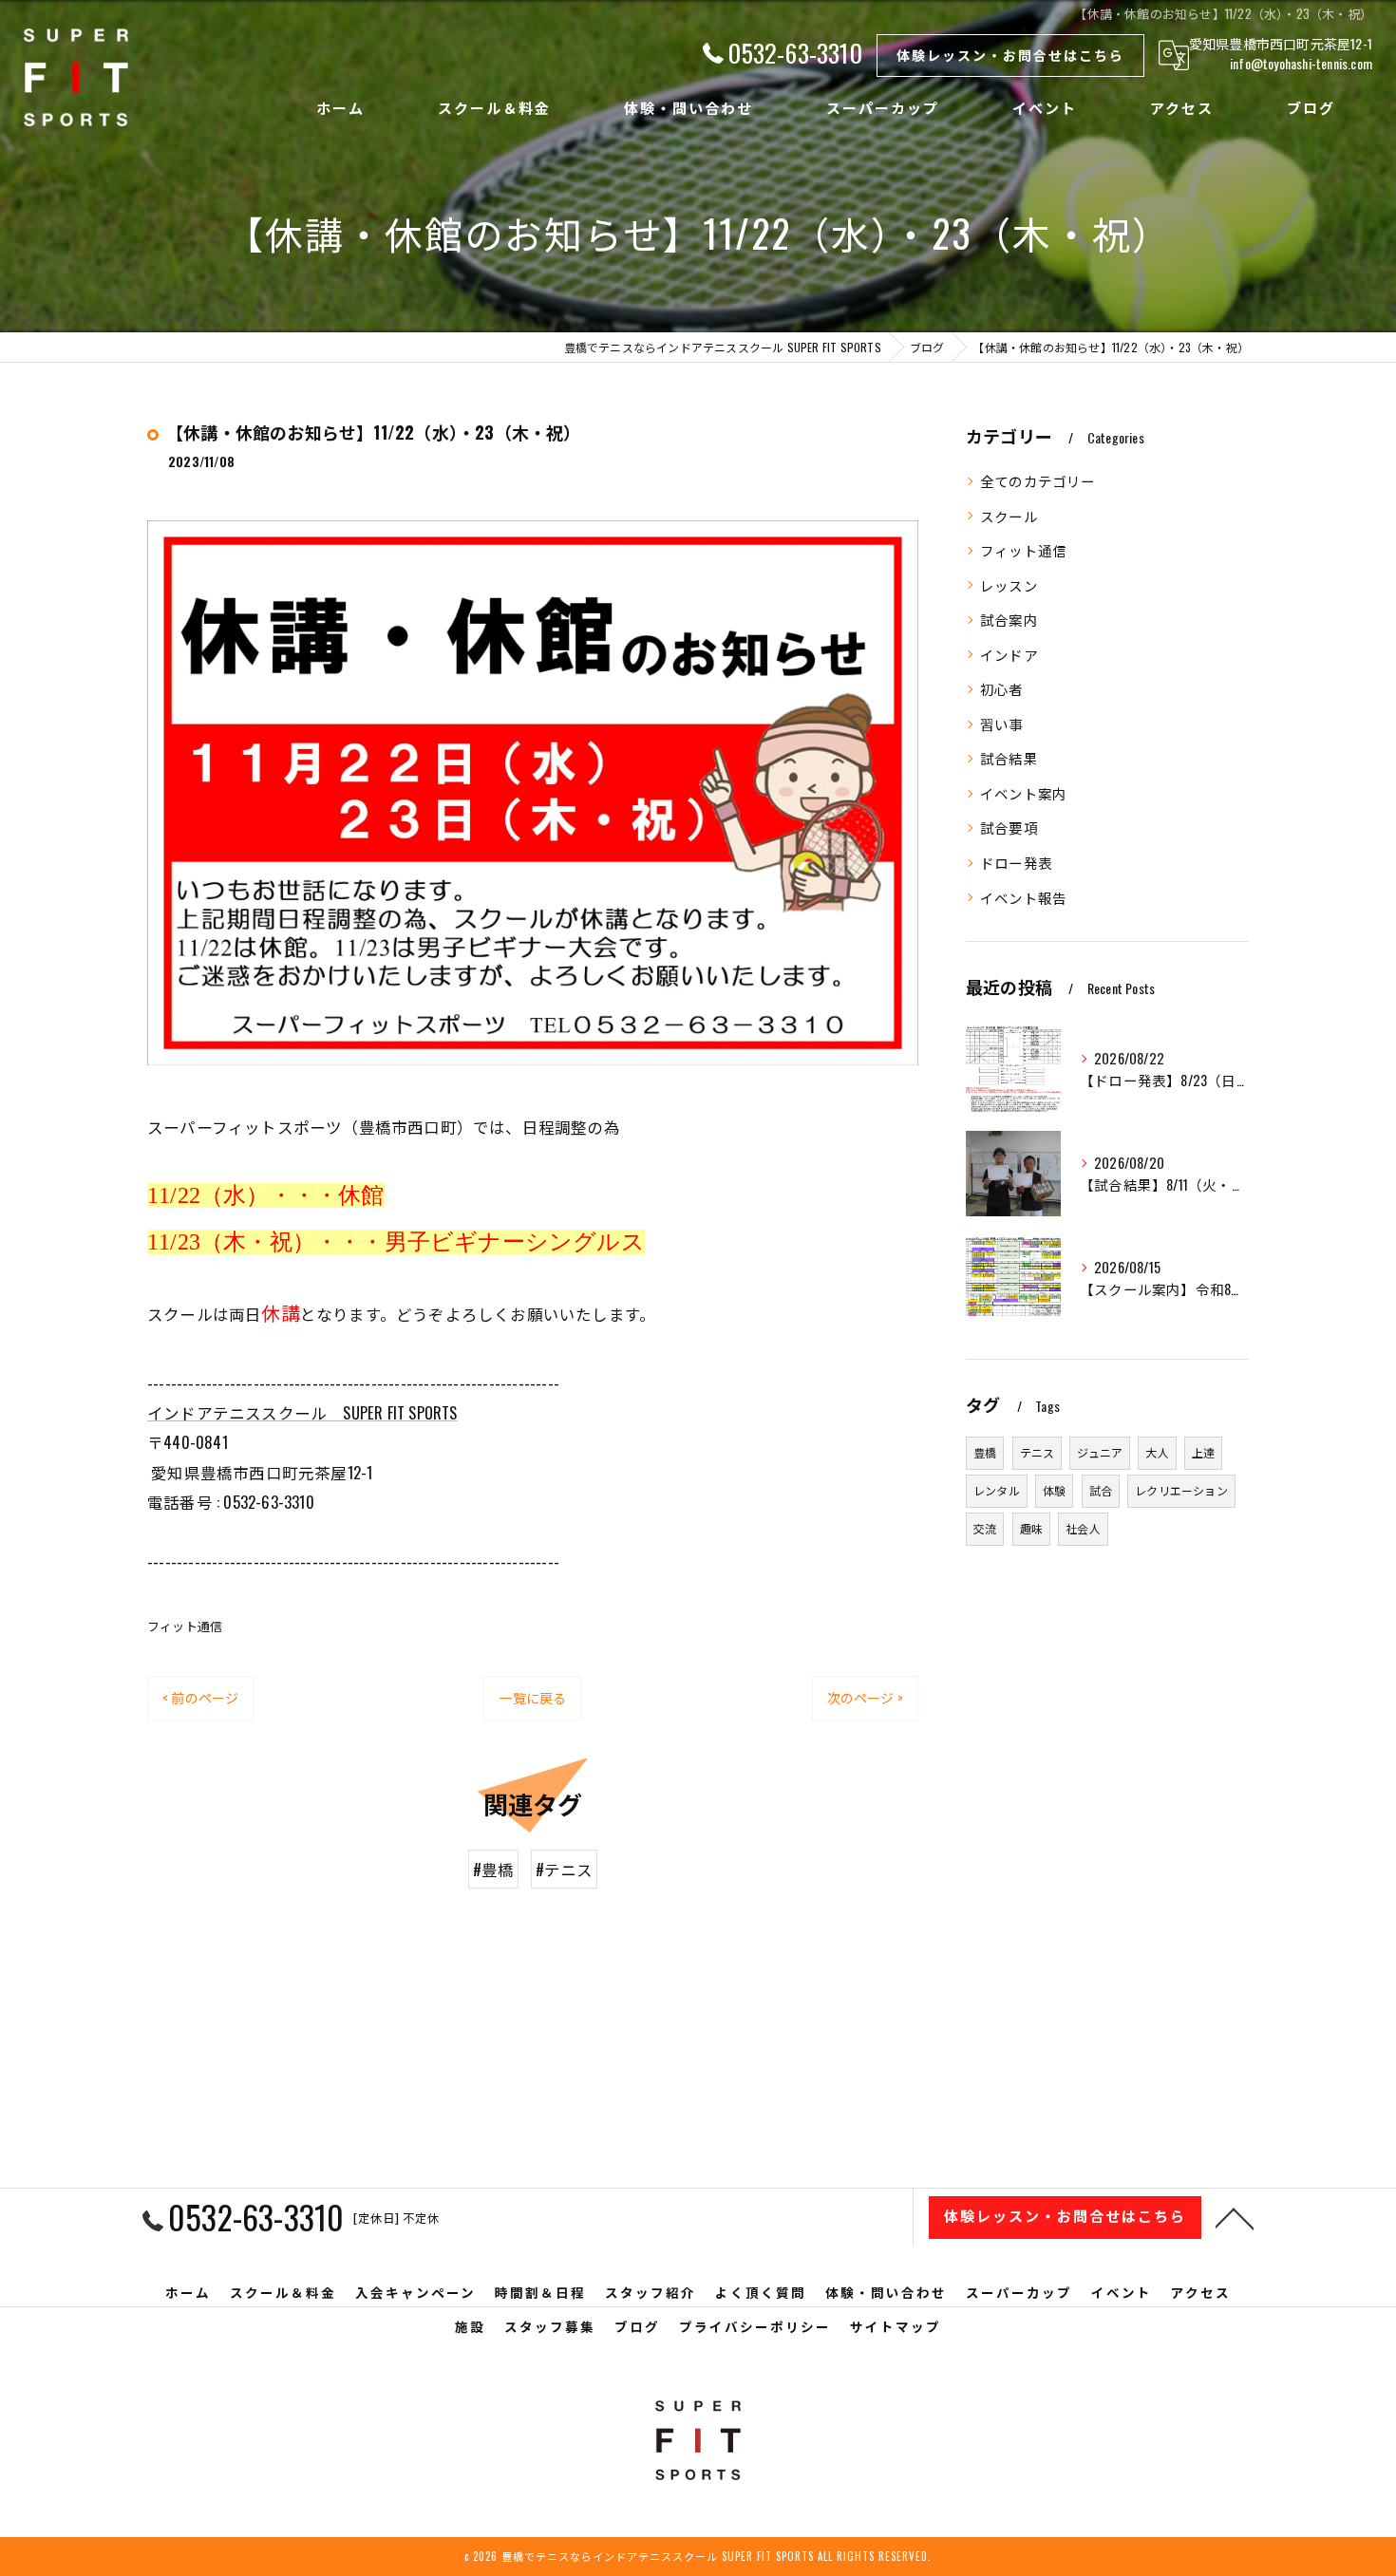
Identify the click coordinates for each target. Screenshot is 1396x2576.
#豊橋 (494, 1869)
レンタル (997, 1490)
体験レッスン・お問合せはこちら (1010, 55)
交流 (985, 1528)
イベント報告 (1023, 898)
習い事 (1002, 724)
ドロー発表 (1016, 863)
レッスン (1009, 585)
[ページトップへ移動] (1235, 2217)
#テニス (565, 1869)
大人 (1157, 1452)
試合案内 (1009, 620)
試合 (1101, 1490)
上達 (1203, 1452)
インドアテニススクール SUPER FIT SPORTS (302, 1412)
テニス (1038, 1452)
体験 (1054, 1490)
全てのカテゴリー (1038, 481)
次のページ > (865, 1697)
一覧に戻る (532, 1697)
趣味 (1031, 1528)
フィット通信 (185, 1626)
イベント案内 (1023, 793)
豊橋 (985, 1452)
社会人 (1083, 1528)
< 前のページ (200, 1697)
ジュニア (1100, 1452)
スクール (1009, 516)
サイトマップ (896, 2326)
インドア (1009, 655)
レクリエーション (1181, 1490)
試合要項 (1009, 827)
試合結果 (1009, 758)
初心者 (1002, 689)
